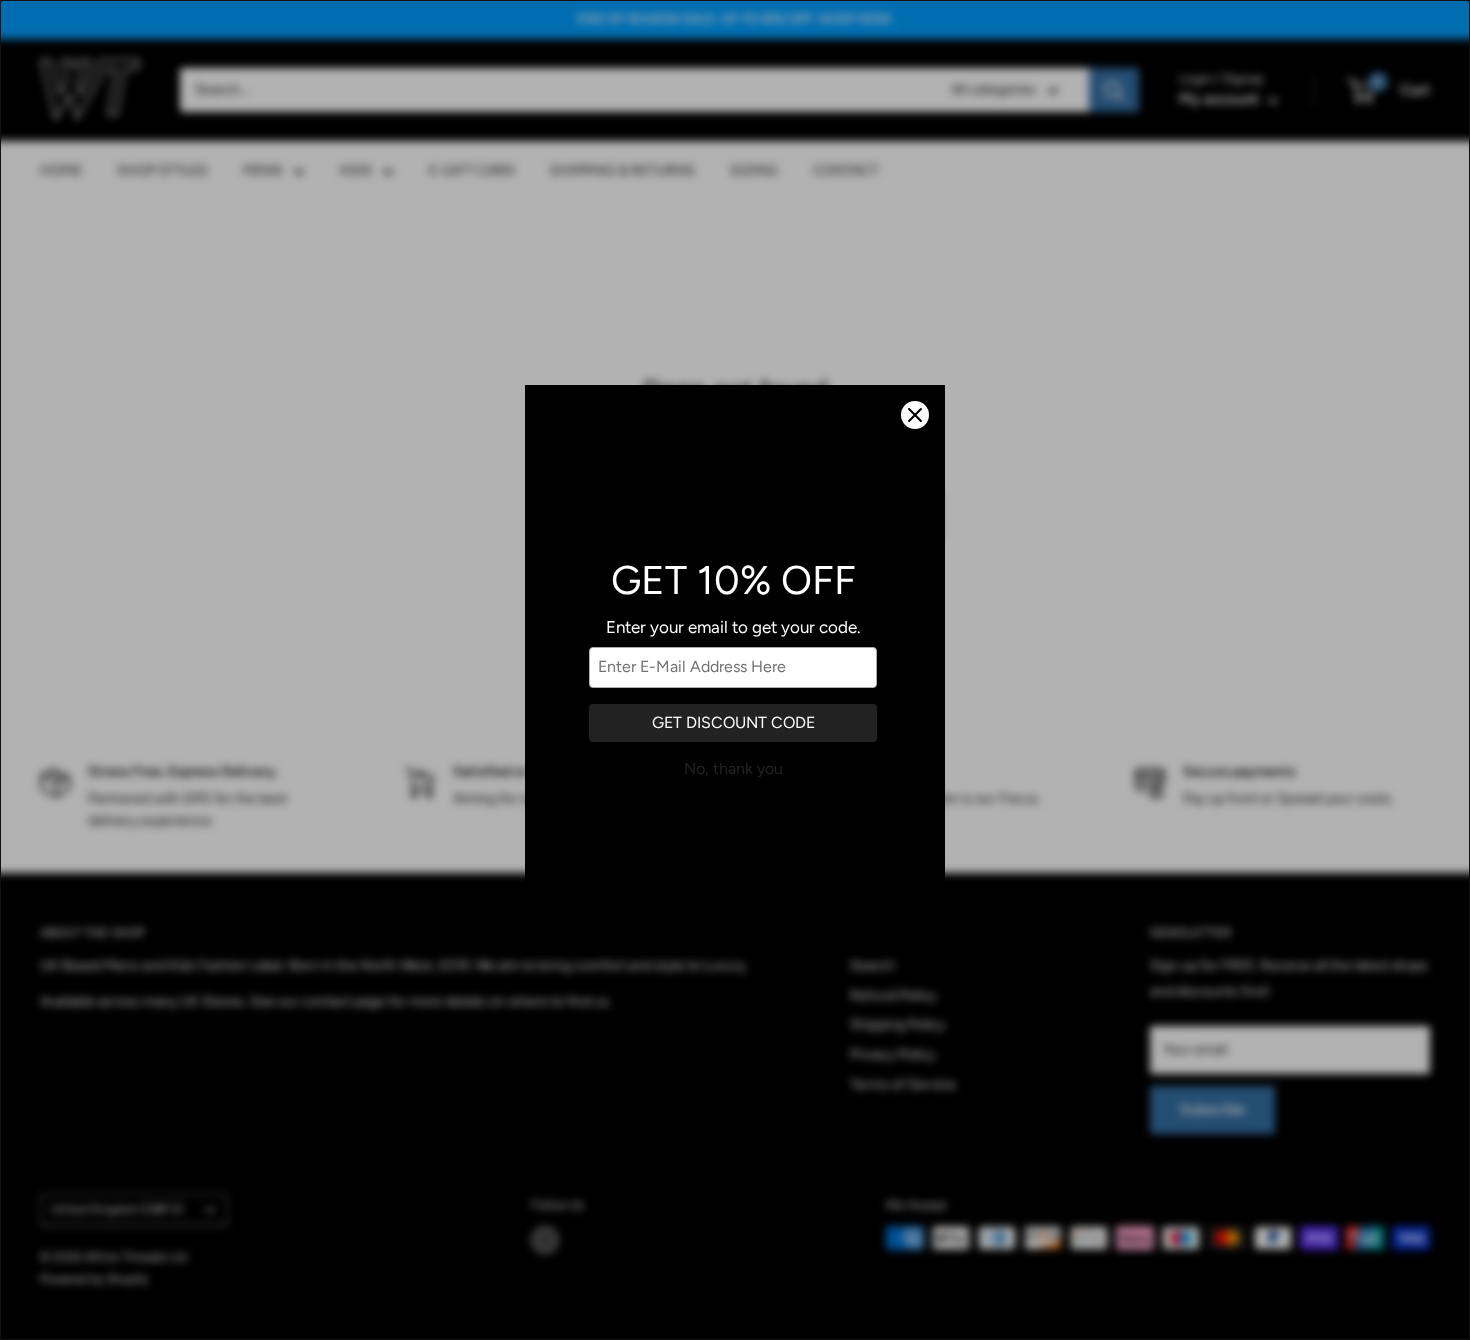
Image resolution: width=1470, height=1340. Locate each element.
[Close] (915, 415)
